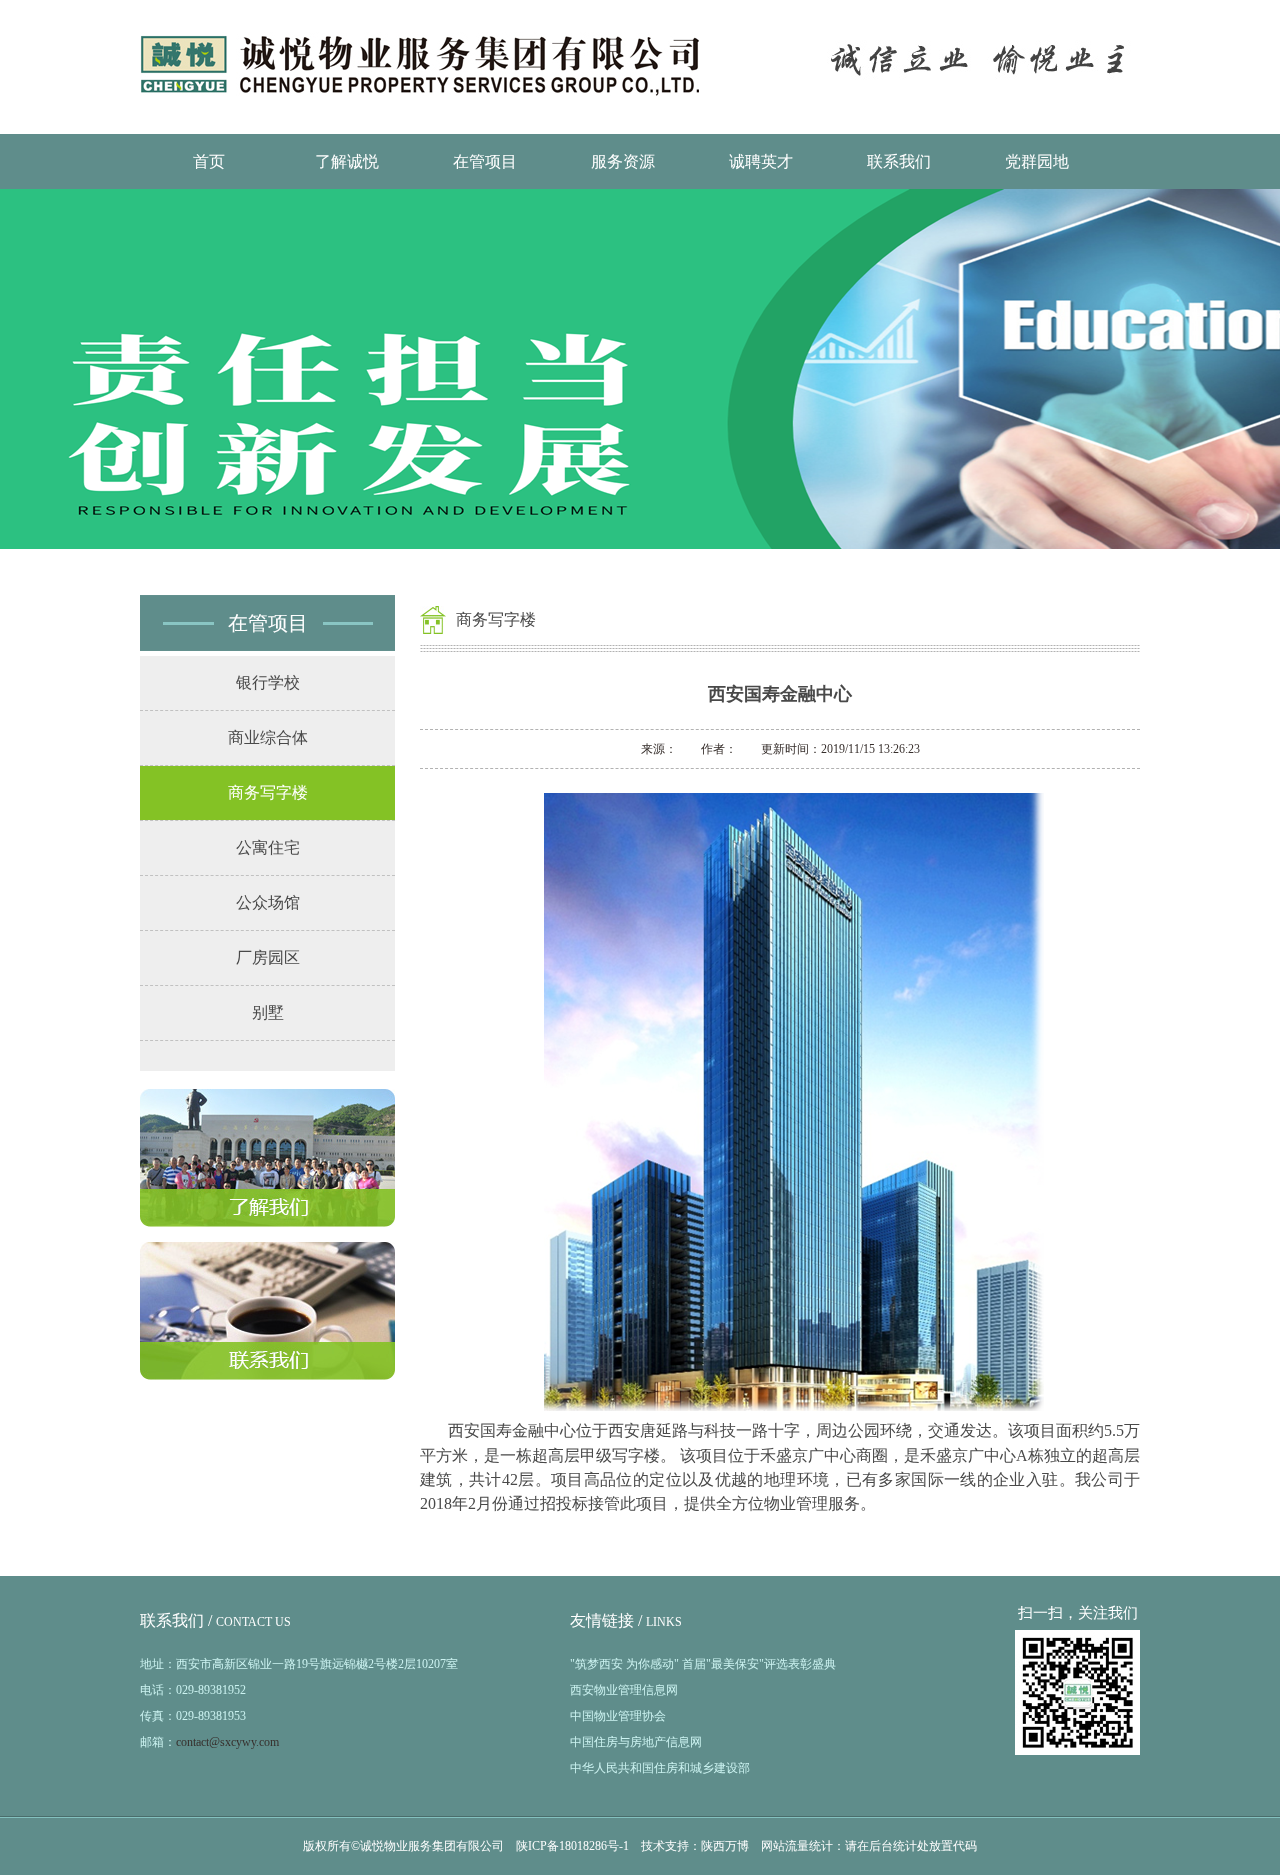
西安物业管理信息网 (624, 1690)
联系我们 (899, 161)
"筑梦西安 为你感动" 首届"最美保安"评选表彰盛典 (703, 1664)
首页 (209, 161)
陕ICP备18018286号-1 (572, 1846)
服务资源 (623, 161)
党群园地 (1037, 161)
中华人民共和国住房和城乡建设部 (660, 1768)
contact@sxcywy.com (227, 1742)
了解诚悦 (347, 161)
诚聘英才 (761, 161)
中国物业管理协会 (618, 1716)
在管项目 (485, 161)
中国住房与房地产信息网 (636, 1742)
